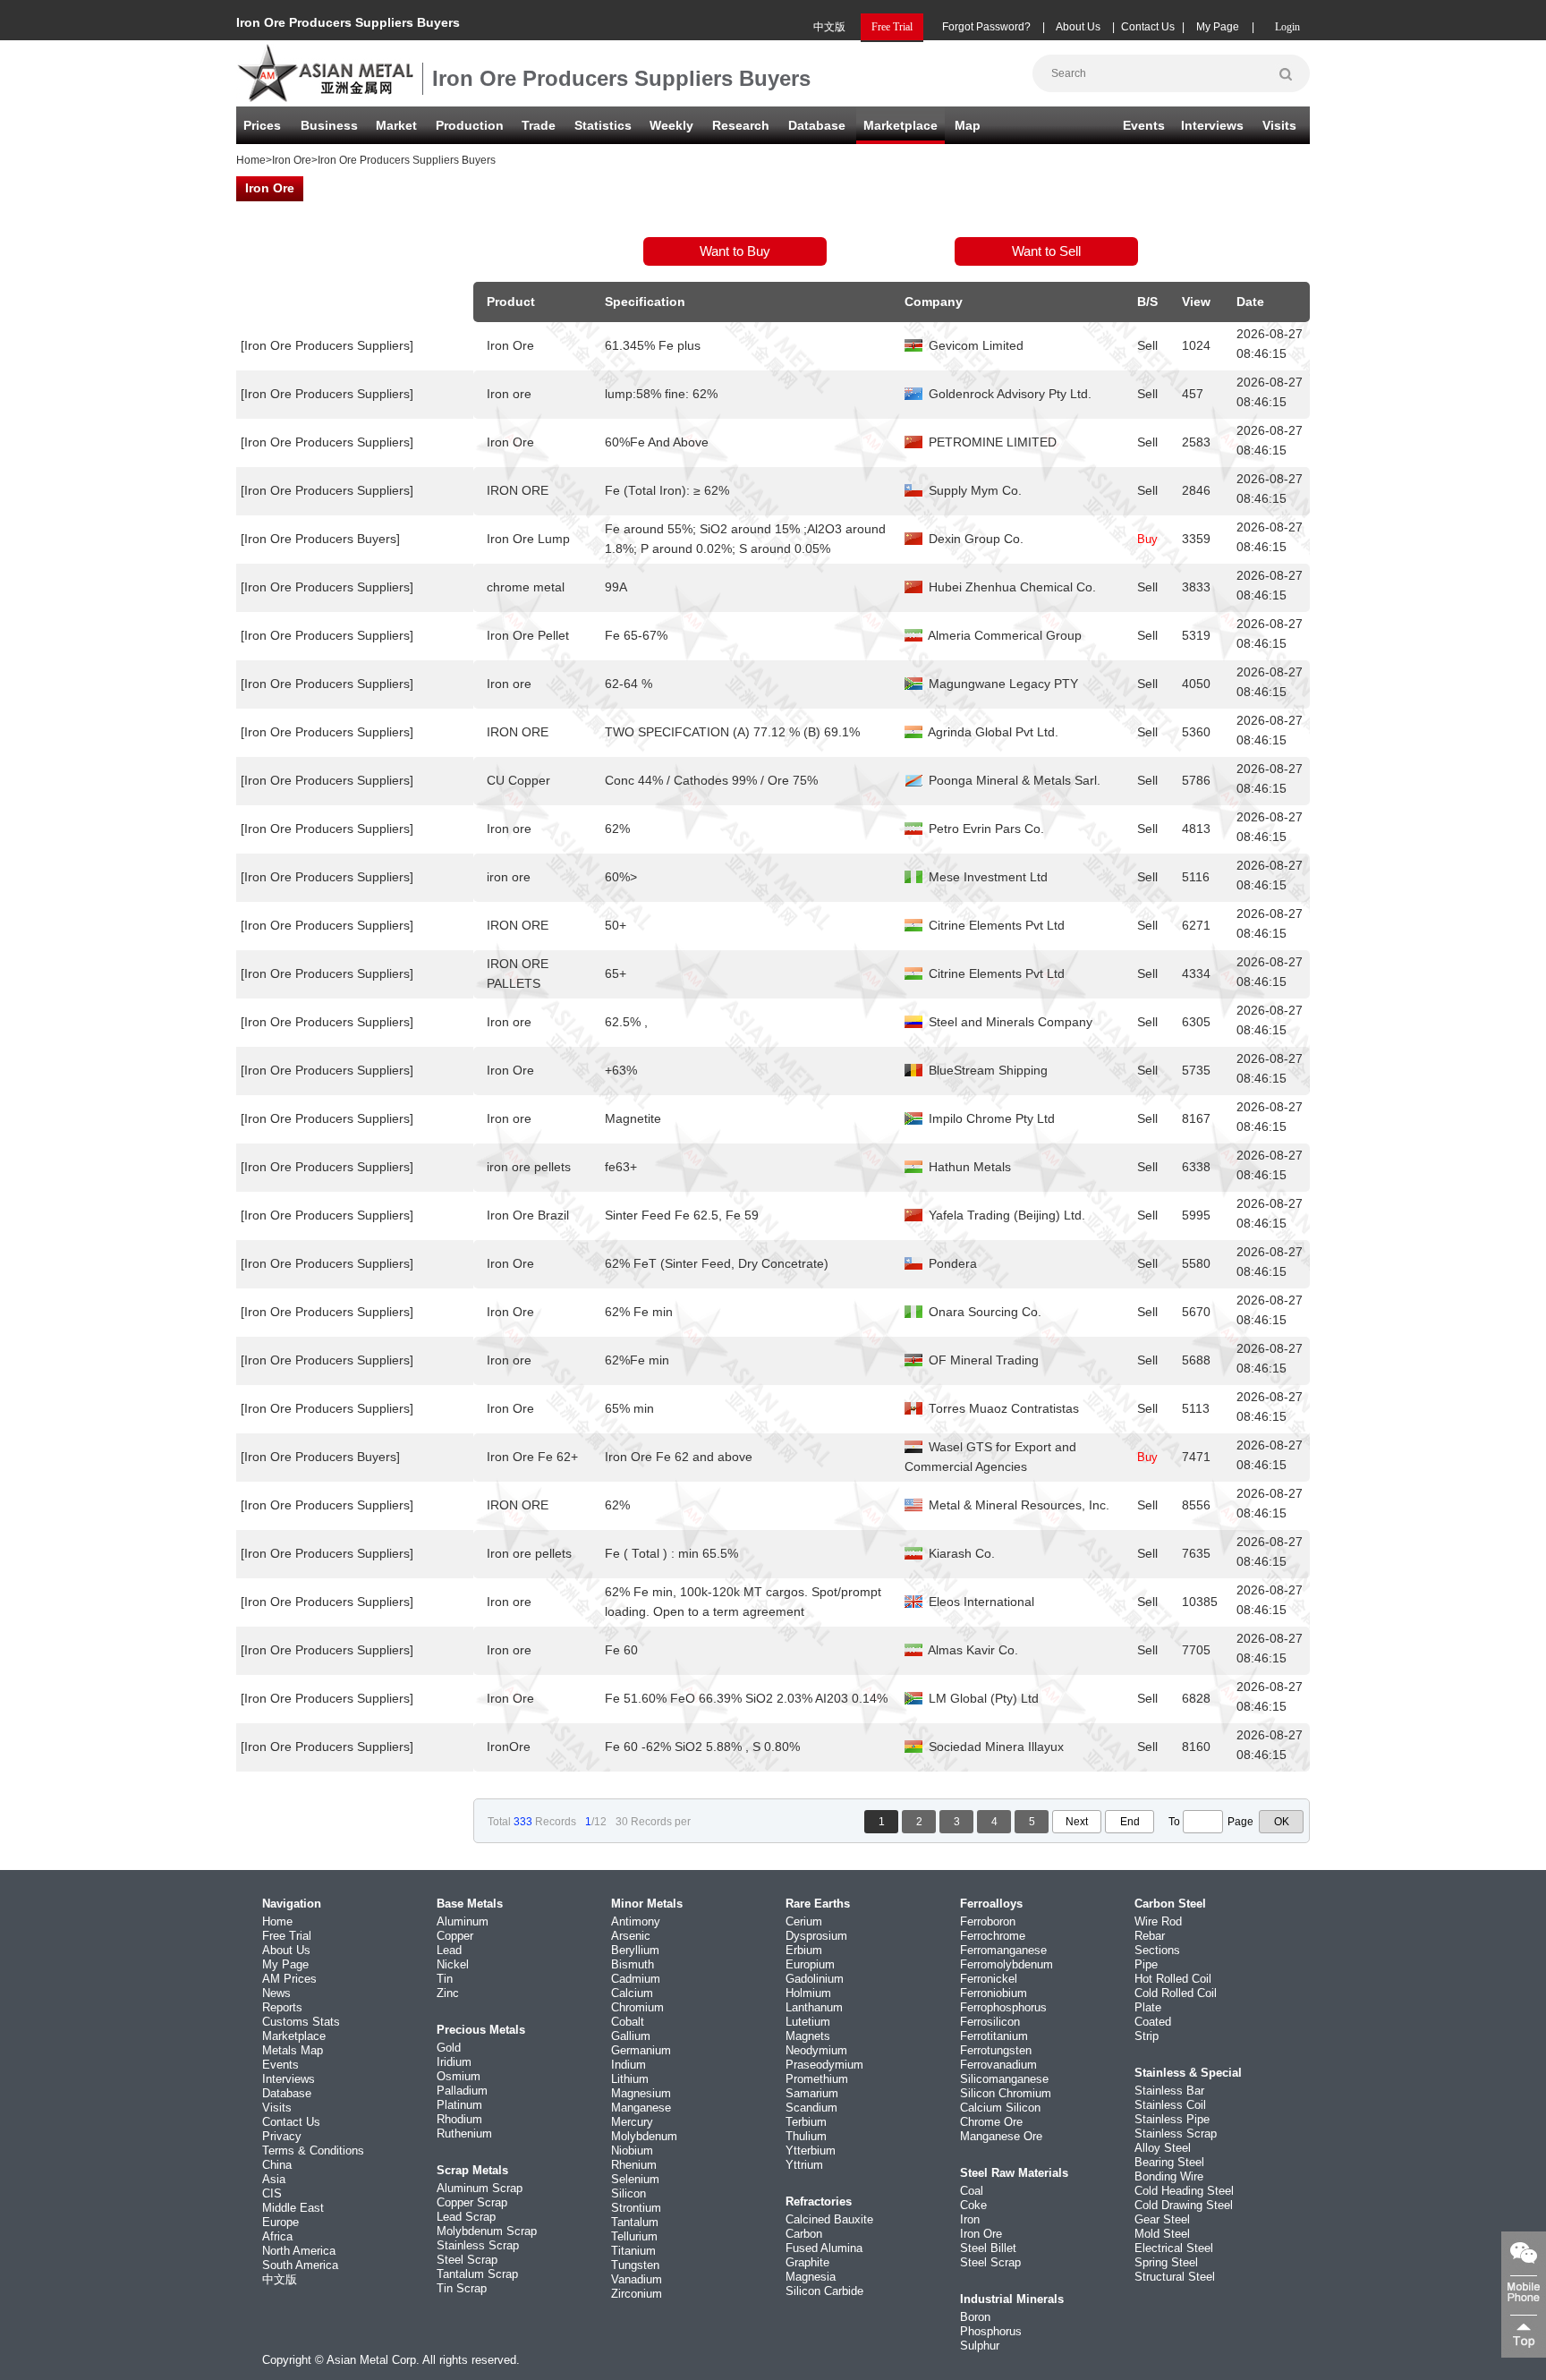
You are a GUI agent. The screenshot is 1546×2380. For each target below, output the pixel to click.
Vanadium (637, 2279)
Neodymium (816, 2050)
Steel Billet (988, 2248)
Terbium (806, 2122)
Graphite (807, 2262)
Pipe (1146, 1964)
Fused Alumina (824, 2248)
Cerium (804, 1921)
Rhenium (634, 2165)
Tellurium (634, 2236)
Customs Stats (301, 2022)
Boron (975, 2317)
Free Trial (287, 1936)
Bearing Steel (1169, 2162)
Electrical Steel (1174, 2248)
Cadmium (636, 1979)
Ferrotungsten (996, 2050)
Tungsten (635, 2265)
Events (1144, 125)
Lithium (630, 2079)
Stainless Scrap (478, 2245)
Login (1287, 27)
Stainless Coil (1170, 2105)
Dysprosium (816, 1936)
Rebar (1150, 1936)
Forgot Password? (986, 27)
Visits (1279, 125)
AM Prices (289, 1979)
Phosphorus (991, 2331)
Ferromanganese (1003, 1950)
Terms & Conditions (313, 2150)
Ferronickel (989, 1979)
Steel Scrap (467, 2260)
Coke (973, 2205)
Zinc (448, 1993)
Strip (1147, 2036)
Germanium (641, 2050)
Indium (629, 2065)
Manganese (641, 2108)
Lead (449, 1950)
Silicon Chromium (1006, 2093)
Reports (282, 2007)
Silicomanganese (1004, 2079)
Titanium (633, 2251)
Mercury (632, 2122)
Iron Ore (292, 160)
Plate (1148, 2007)
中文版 (829, 27)
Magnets (808, 2036)
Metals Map (293, 2050)
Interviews (1212, 125)
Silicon (629, 2193)
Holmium (808, 1993)
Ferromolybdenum (1007, 1964)
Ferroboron (988, 1921)
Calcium (632, 1993)
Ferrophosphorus (1003, 2007)
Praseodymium (824, 2065)
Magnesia (811, 2277)
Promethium (817, 2079)
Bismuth (633, 1964)
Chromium (637, 2007)
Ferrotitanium (994, 2036)
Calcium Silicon (1000, 2108)
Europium (810, 1964)
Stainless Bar (1169, 2091)
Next (1077, 1822)
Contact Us (1148, 27)
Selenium (635, 2179)
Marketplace (294, 2036)
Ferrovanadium (998, 2065)
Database (817, 125)
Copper (455, 1936)
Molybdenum (644, 2136)
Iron (970, 2219)
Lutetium (808, 2022)
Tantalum (635, 2222)
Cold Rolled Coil (1176, 1993)
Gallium (631, 2036)
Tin (445, 1979)
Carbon (804, 2234)
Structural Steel (1175, 2277)
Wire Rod (1158, 1921)
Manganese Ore (1001, 2136)
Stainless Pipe (1172, 2119)
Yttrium (804, 2165)
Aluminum (463, 1921)
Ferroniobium (994, 1993)
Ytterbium (811, 2150)
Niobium (632, 2150)
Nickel (453, 1964)
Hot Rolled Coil (1173, 1979)
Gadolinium (815, 1979)
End (1130, 1822)
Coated (1153, 2022)
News (276, 1993)
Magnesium (641, 2093)
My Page (1218, 27)
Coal (972, 2191)
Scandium (811, 2108)
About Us (1078, 27)
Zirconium (637, 2294)
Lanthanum (814, 2007)
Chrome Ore (991, 2122)
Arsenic (631, 1936)
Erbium (804, 1950)
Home (251, 160)
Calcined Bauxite (829, 2219)
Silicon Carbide (824, 2291)
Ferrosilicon (990, 2022)
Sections (1157, 1950)
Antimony (636, 1921)
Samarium (812, 2093)
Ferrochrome (993, 1936)
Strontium (636, 2208)
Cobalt (628, 2022)
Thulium (806, 2136)
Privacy (282, 2136)
